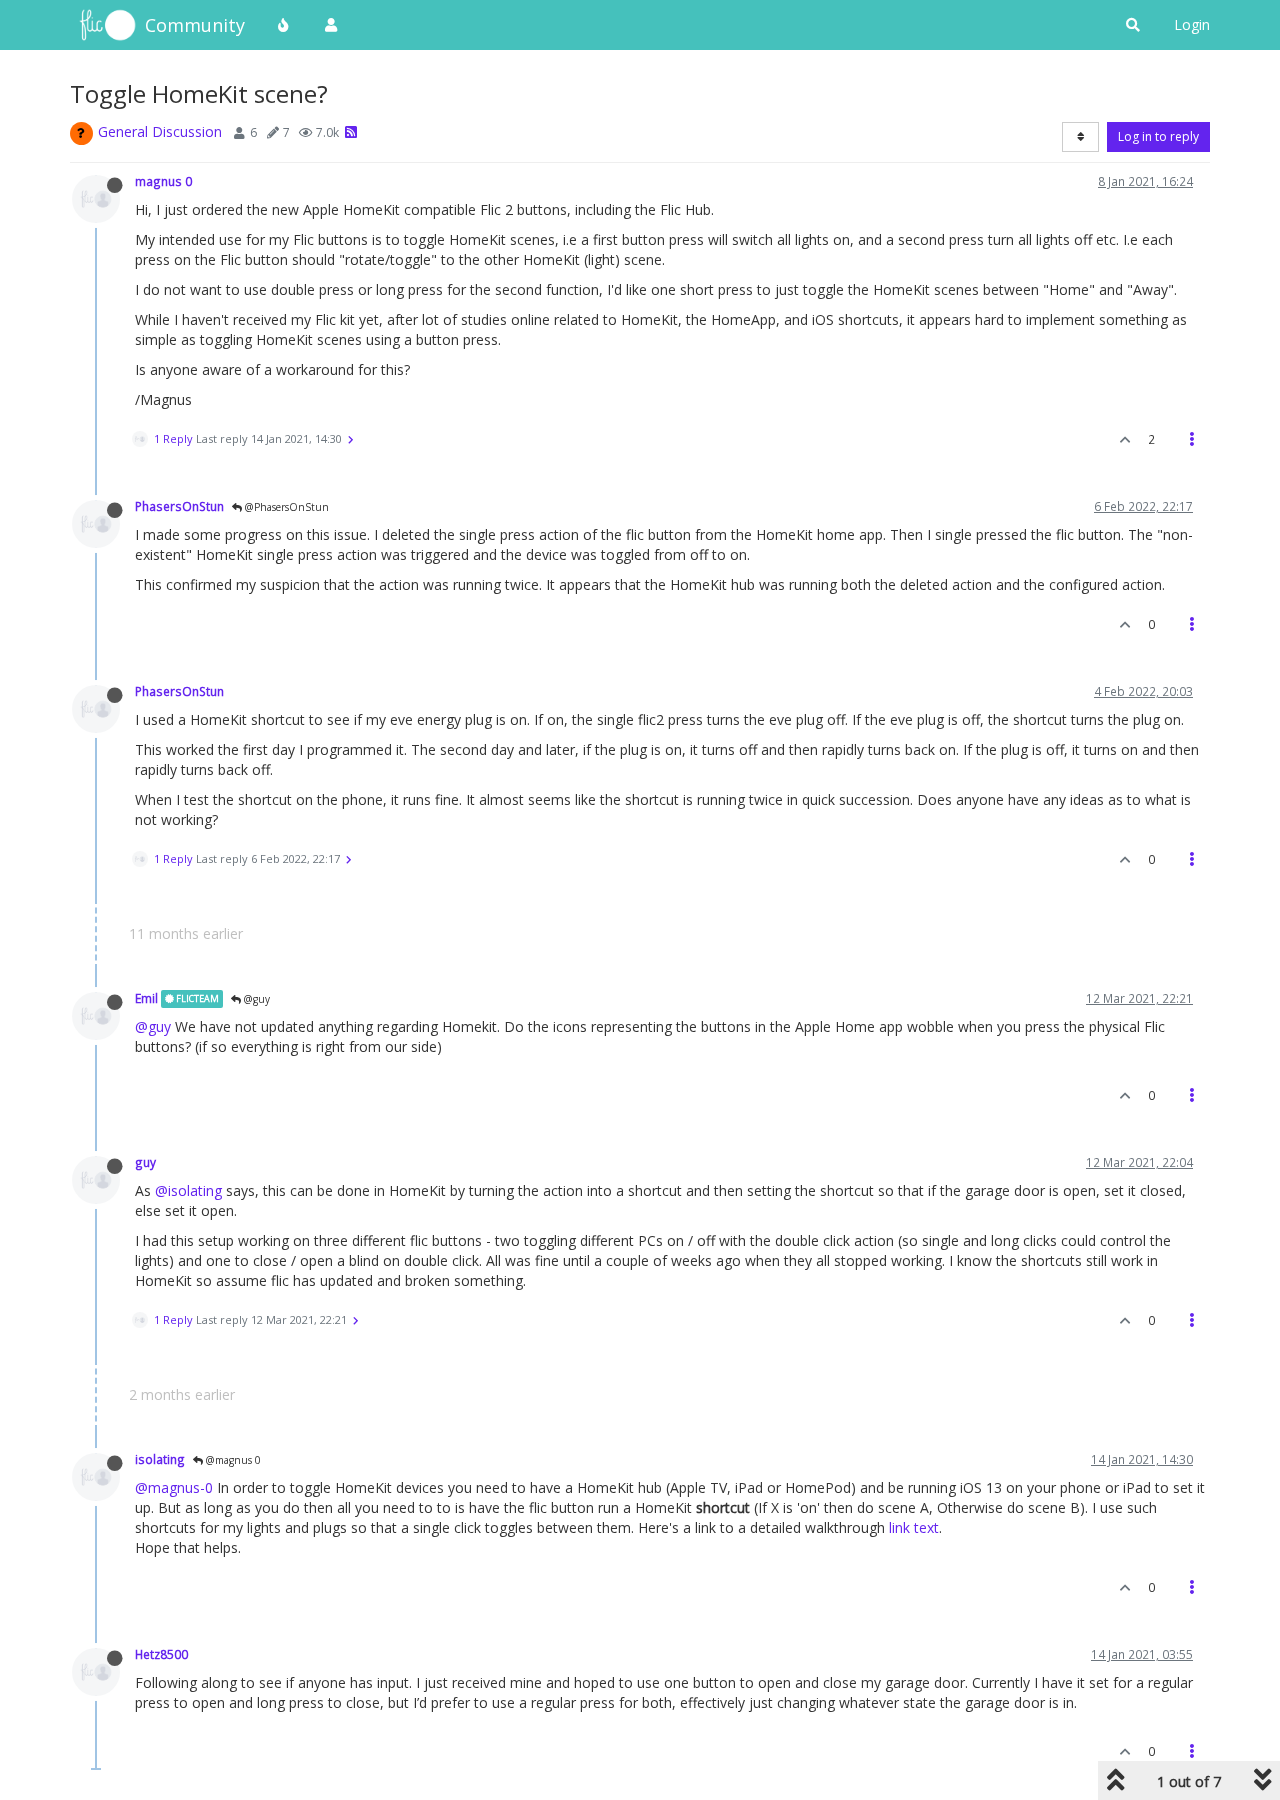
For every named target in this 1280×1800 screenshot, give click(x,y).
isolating (160, 1459)
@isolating (188, 1190)
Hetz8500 (161, 1654)
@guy (255, 999)
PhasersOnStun (179, 506)
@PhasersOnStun (285, 507)
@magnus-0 (174, 1487)
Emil (146, 998)
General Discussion (160, 131)
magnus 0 (163, 181)
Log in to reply (1158, 136)
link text (914, 1527)
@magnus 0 (232, 1460)
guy (145, 1162)
